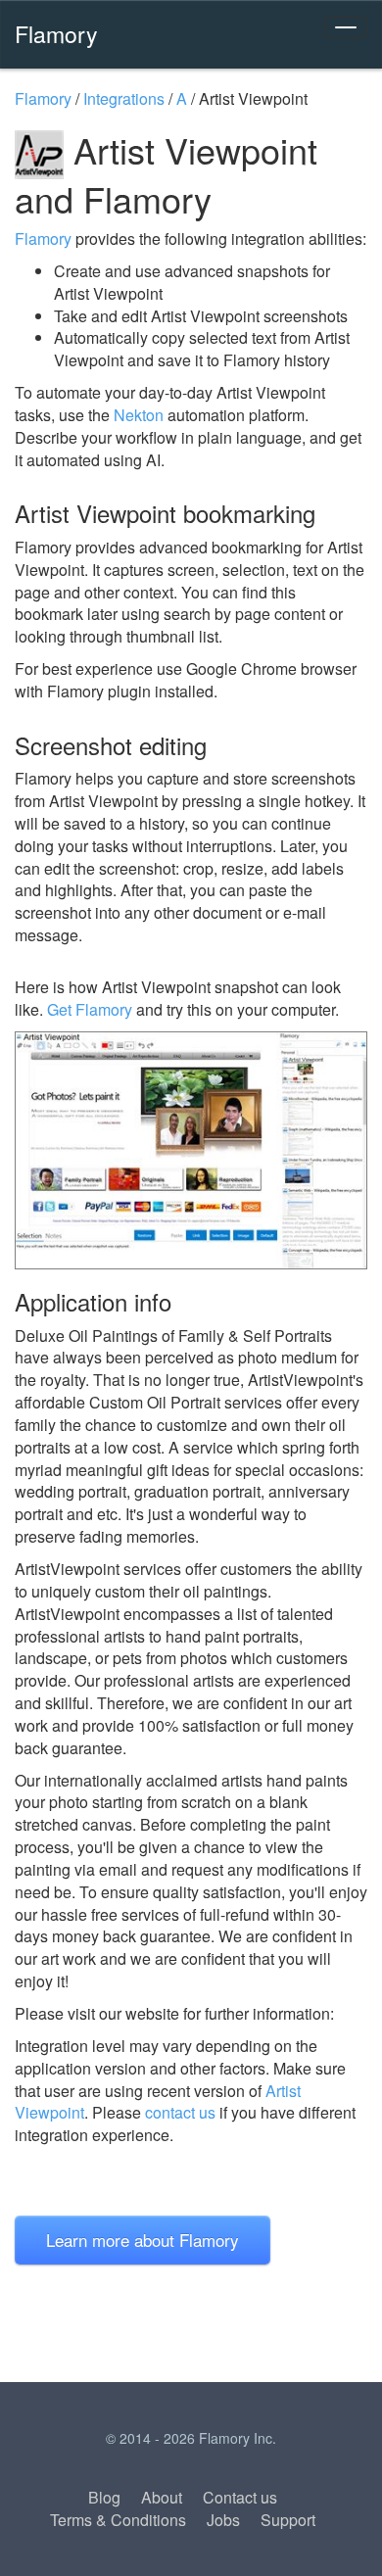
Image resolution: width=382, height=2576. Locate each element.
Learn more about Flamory (143, 2240)
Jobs (223, 2520)
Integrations (124, 98)
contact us (180, 2112)
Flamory (56, 33)
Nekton (139, 415)
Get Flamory (90, 1009)
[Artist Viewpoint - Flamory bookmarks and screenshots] (191, 1151)
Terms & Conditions (118, 2520)
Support (288, 2520)
